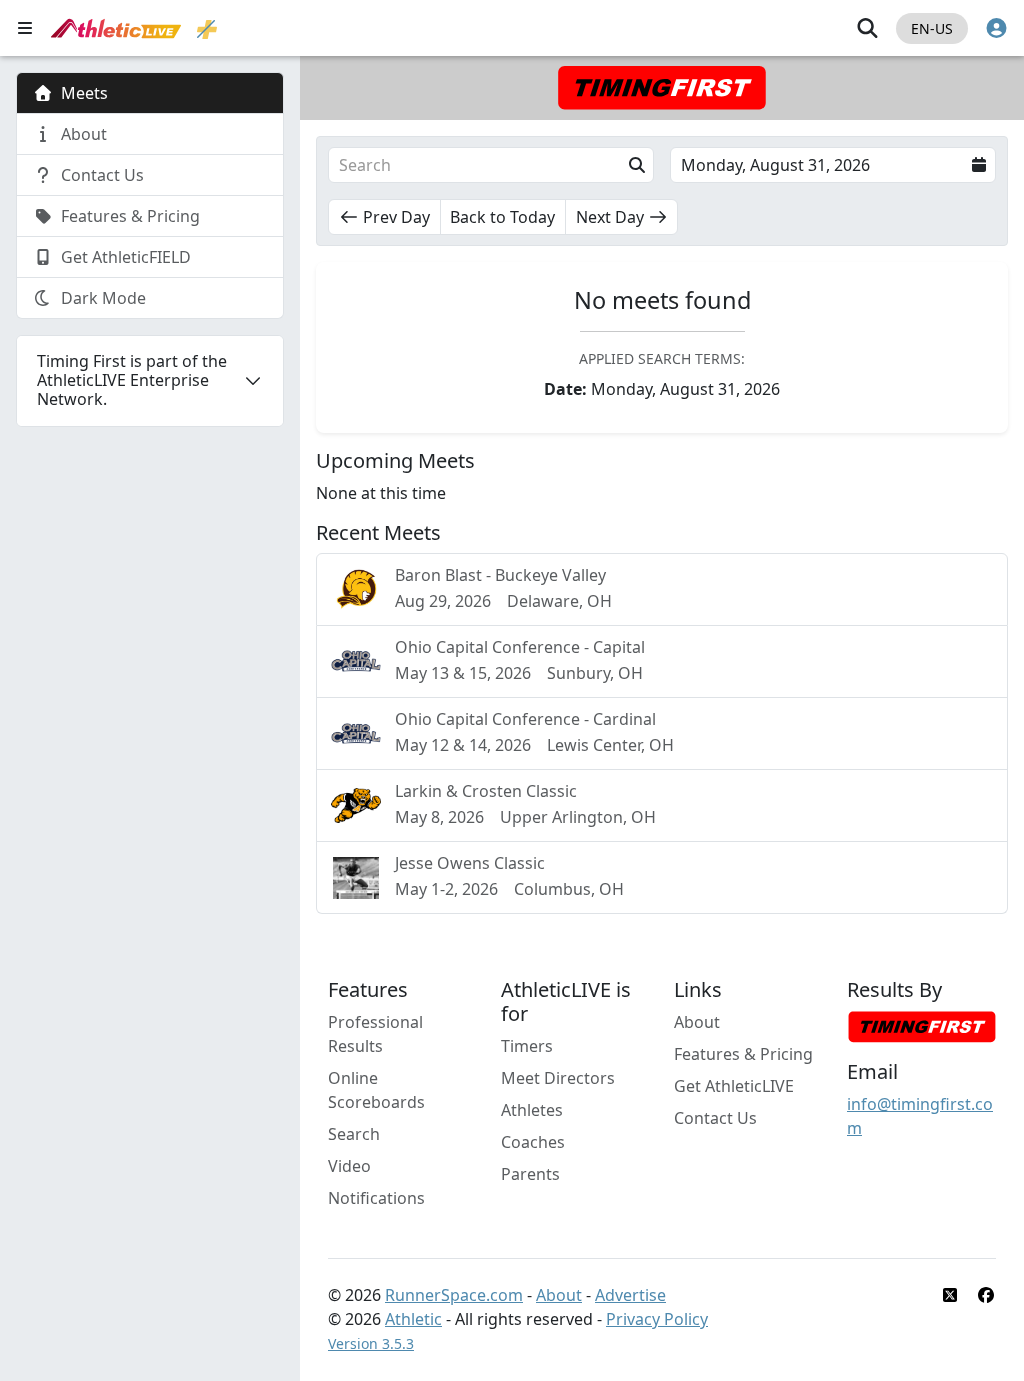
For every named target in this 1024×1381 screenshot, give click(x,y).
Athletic (413, 1319)
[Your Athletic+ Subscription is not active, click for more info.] (207, 28)
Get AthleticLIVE (734, 1086)
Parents (530, 1174)
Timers (527, 1046)
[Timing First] (922, 1026)
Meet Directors (558, 1078)
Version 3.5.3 (371, 1343)
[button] (491, 165)
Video (349, 1166)
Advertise (630, 1295)
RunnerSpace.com (454, 1295)
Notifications (376, 1198)
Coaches (533, 1142)
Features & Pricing (743, 1054)
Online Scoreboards (376, 1090)
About (697, 1022)
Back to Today (502, 217)
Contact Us (715, 1118)
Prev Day (396, 217)
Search (354, 1134)
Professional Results (375, 1034)
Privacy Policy (657, 1319)
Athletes (532, 1110)
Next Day (610, 217)
